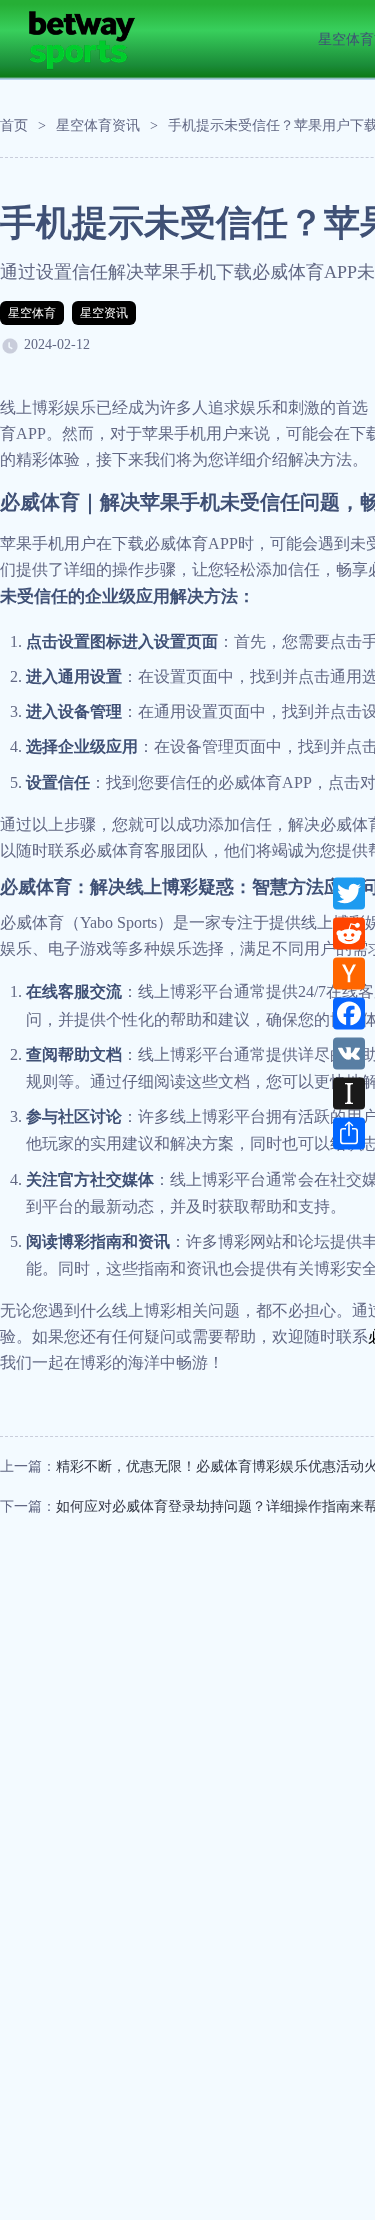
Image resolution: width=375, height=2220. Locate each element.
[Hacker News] (349, 973)
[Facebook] (349, 1013)
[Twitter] (349, 893)
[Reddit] (349, 933)
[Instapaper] (349, 1093)
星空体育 (32, 313)
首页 (14, 125)
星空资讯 (104, 313)
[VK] (349, 1053)
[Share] (349, 1133)
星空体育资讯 (98, 125)
